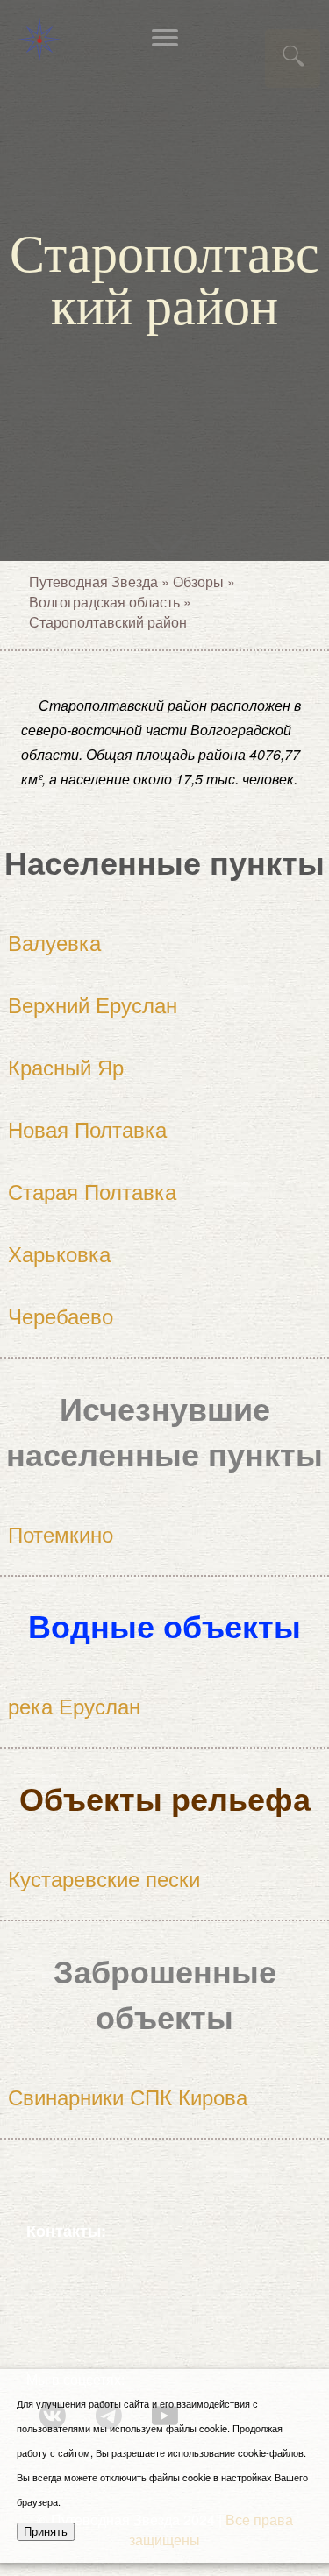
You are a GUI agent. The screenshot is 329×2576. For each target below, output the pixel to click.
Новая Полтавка (87, 1128)
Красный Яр (66, 1066)
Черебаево (61, 1315)
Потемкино (61, 1533)
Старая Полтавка (92, 1191)
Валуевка (54, 942)
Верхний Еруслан (93, 1004)
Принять (46, 2532)
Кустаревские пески (104, 1878)
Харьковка (59, 1253)
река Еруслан (74, 1705)
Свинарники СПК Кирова (128, 2096)
